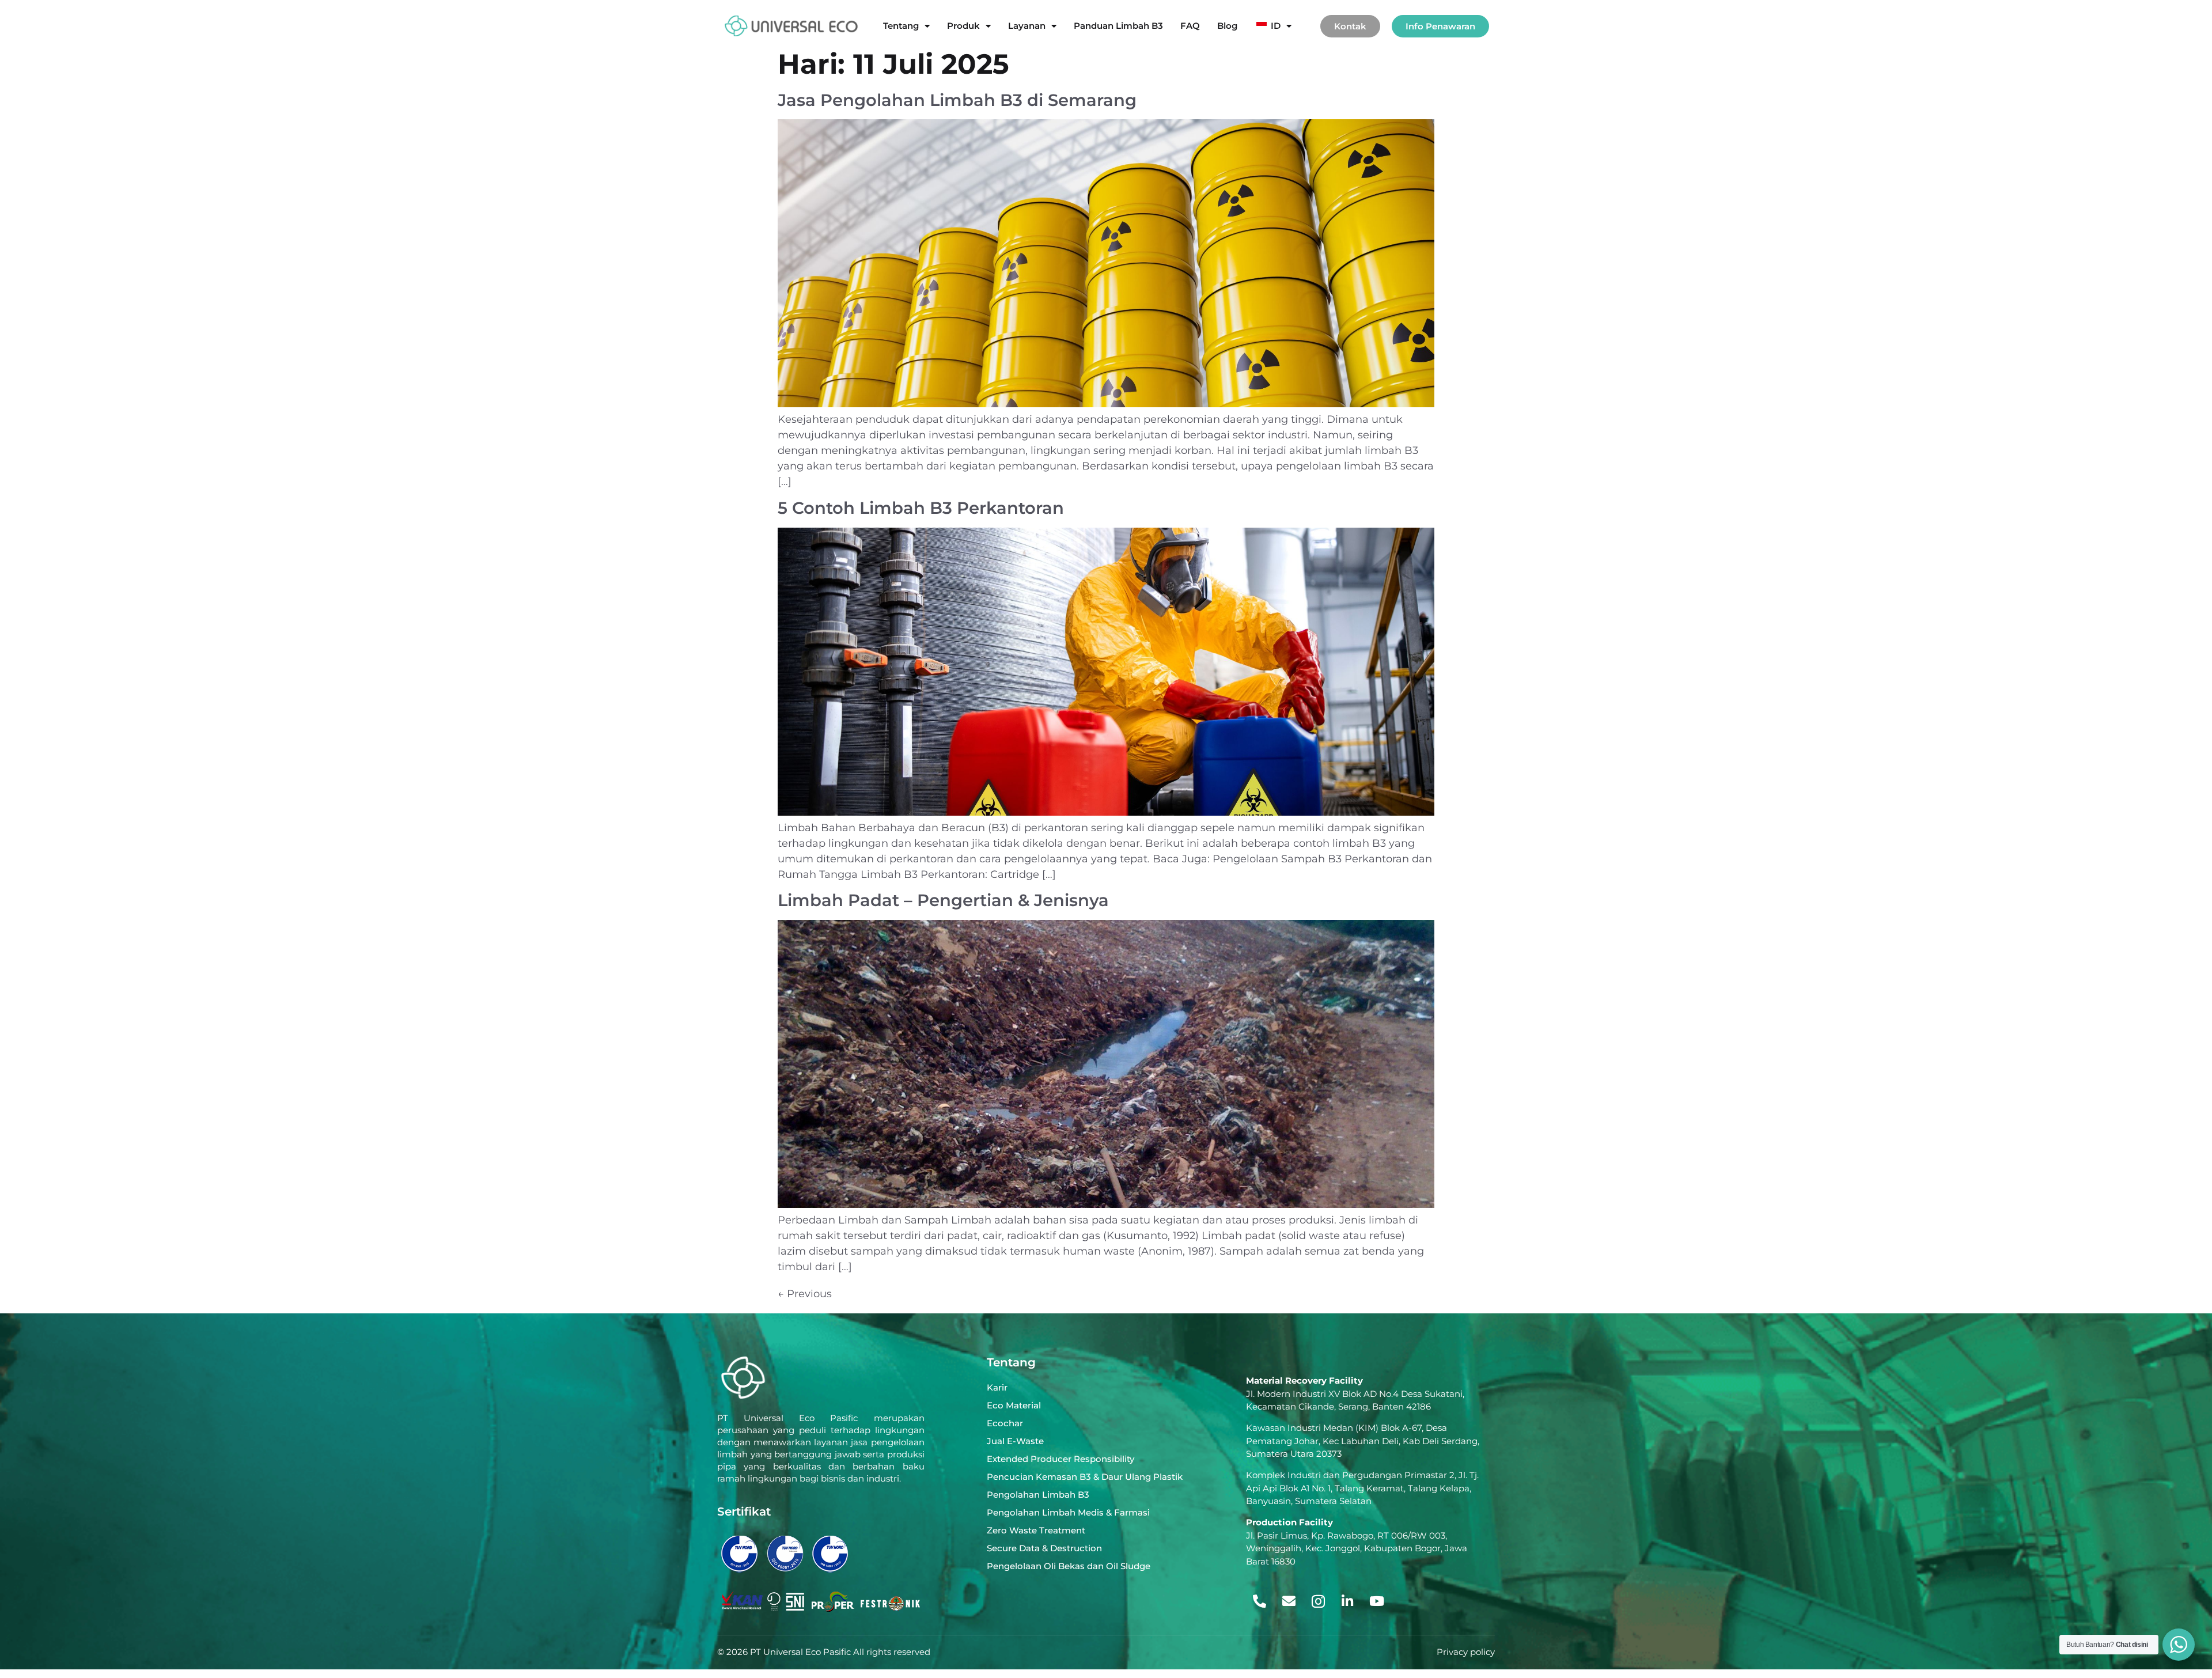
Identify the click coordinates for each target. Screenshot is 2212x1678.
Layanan (1027, 26)
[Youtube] (1377, 1601)
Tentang (901, 26)
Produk (963, 26)
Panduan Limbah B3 (1118, 26)
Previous (805, 1294)
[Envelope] (1289, 1601)
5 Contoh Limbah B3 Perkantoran (921, 508)
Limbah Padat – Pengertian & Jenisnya (943, 900)
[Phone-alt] (1259, 1601)
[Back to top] (2176, 1605)
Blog (1227, 26)
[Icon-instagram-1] (1318, 1601)
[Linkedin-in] (1347, 1601)
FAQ (1190, 26)
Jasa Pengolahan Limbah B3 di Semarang (957, 100)
